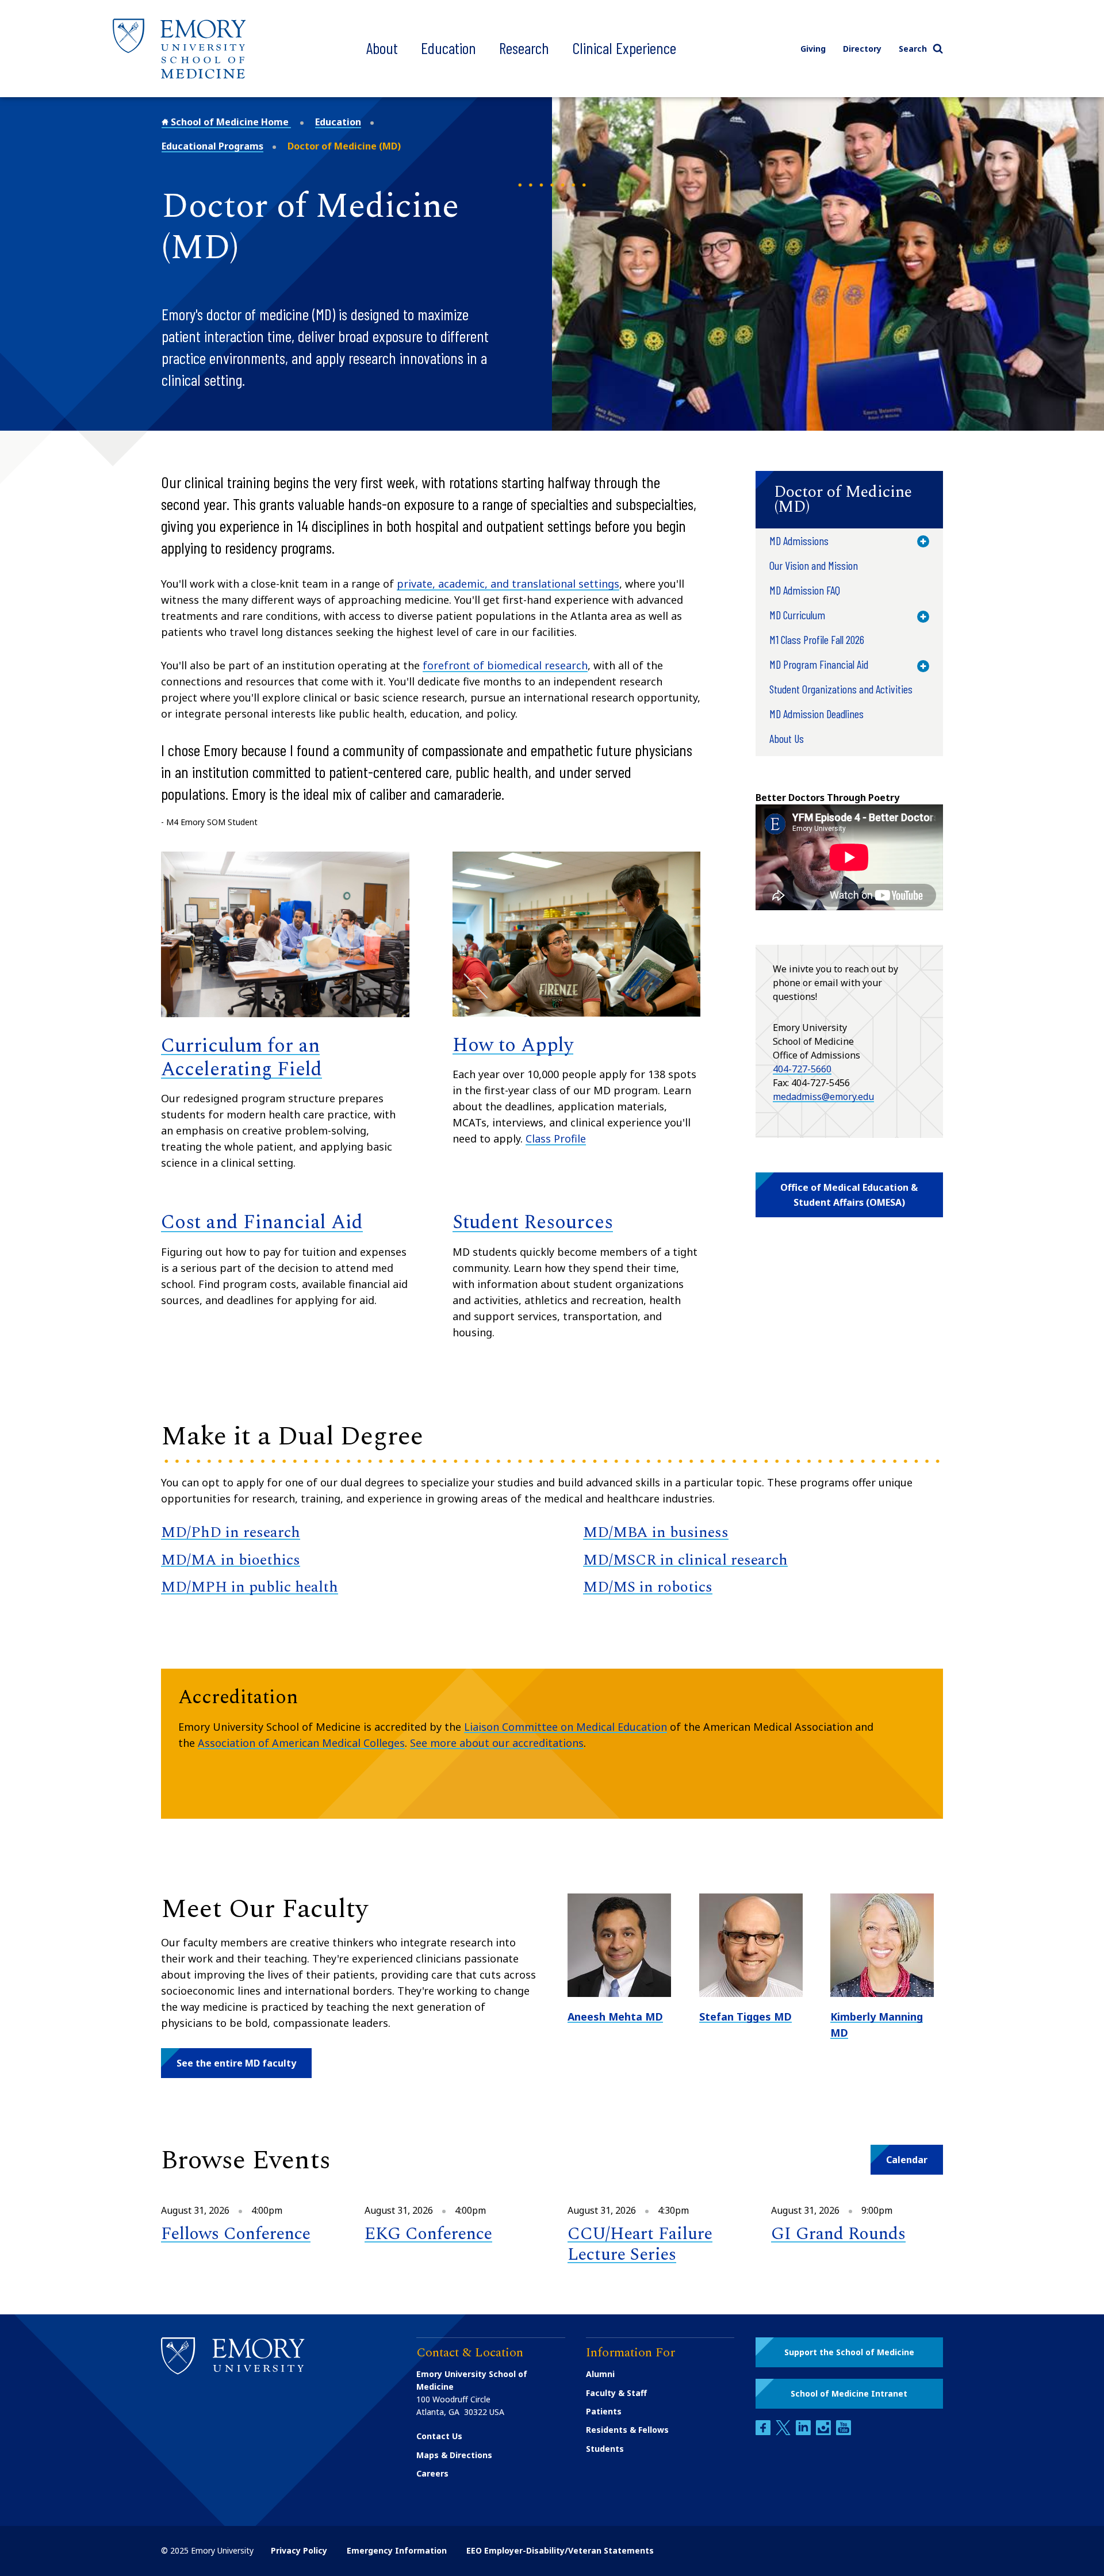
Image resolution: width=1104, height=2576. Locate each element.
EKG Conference (428, 2234)
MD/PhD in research (231, 1532)
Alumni (600, 2374)
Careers (432, 2473)
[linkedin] (804, 2432)
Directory (862, 49)
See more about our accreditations (497, 1743)
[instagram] (825, 2432)
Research (524, 48)
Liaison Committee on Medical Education (566, 1727)
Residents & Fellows (627, 2430)
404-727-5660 (802, 1069)
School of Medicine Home (230, 122)
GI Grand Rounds (838, 2234)
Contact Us (439, 2436)
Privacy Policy (299, 2550)
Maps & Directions (454, 2455)
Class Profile (556, 1138)
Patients (604, 2411)
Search (913, 49)
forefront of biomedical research (505, 665)
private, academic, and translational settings (508, 584)
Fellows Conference (236, 2234)
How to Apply (513, 1045)
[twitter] (784, 2432)
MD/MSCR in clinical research (685, 1560)
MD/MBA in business (656, 1532)
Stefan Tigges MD (745, 2017)
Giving (813, 49)
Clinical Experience (624, 48)
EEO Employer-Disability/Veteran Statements (560, 2550)
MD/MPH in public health (250, 1587)
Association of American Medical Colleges (301, 1743)
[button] (849, 500)
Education (448, 48)
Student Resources (533, 1222)
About (382, 48)
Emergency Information (397, 2550)
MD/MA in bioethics (231, 1560)
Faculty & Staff (616, 2393)
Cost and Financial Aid (262, 1222)
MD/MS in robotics (648, 1587)
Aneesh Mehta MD (615, 2017)
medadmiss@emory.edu (823, 1097)
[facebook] (764, 2432)
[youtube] (844, 2432)
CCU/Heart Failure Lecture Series (640, 2244)
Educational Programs (212, 146)
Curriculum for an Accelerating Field (241, 1058)
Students (605, 2449)
